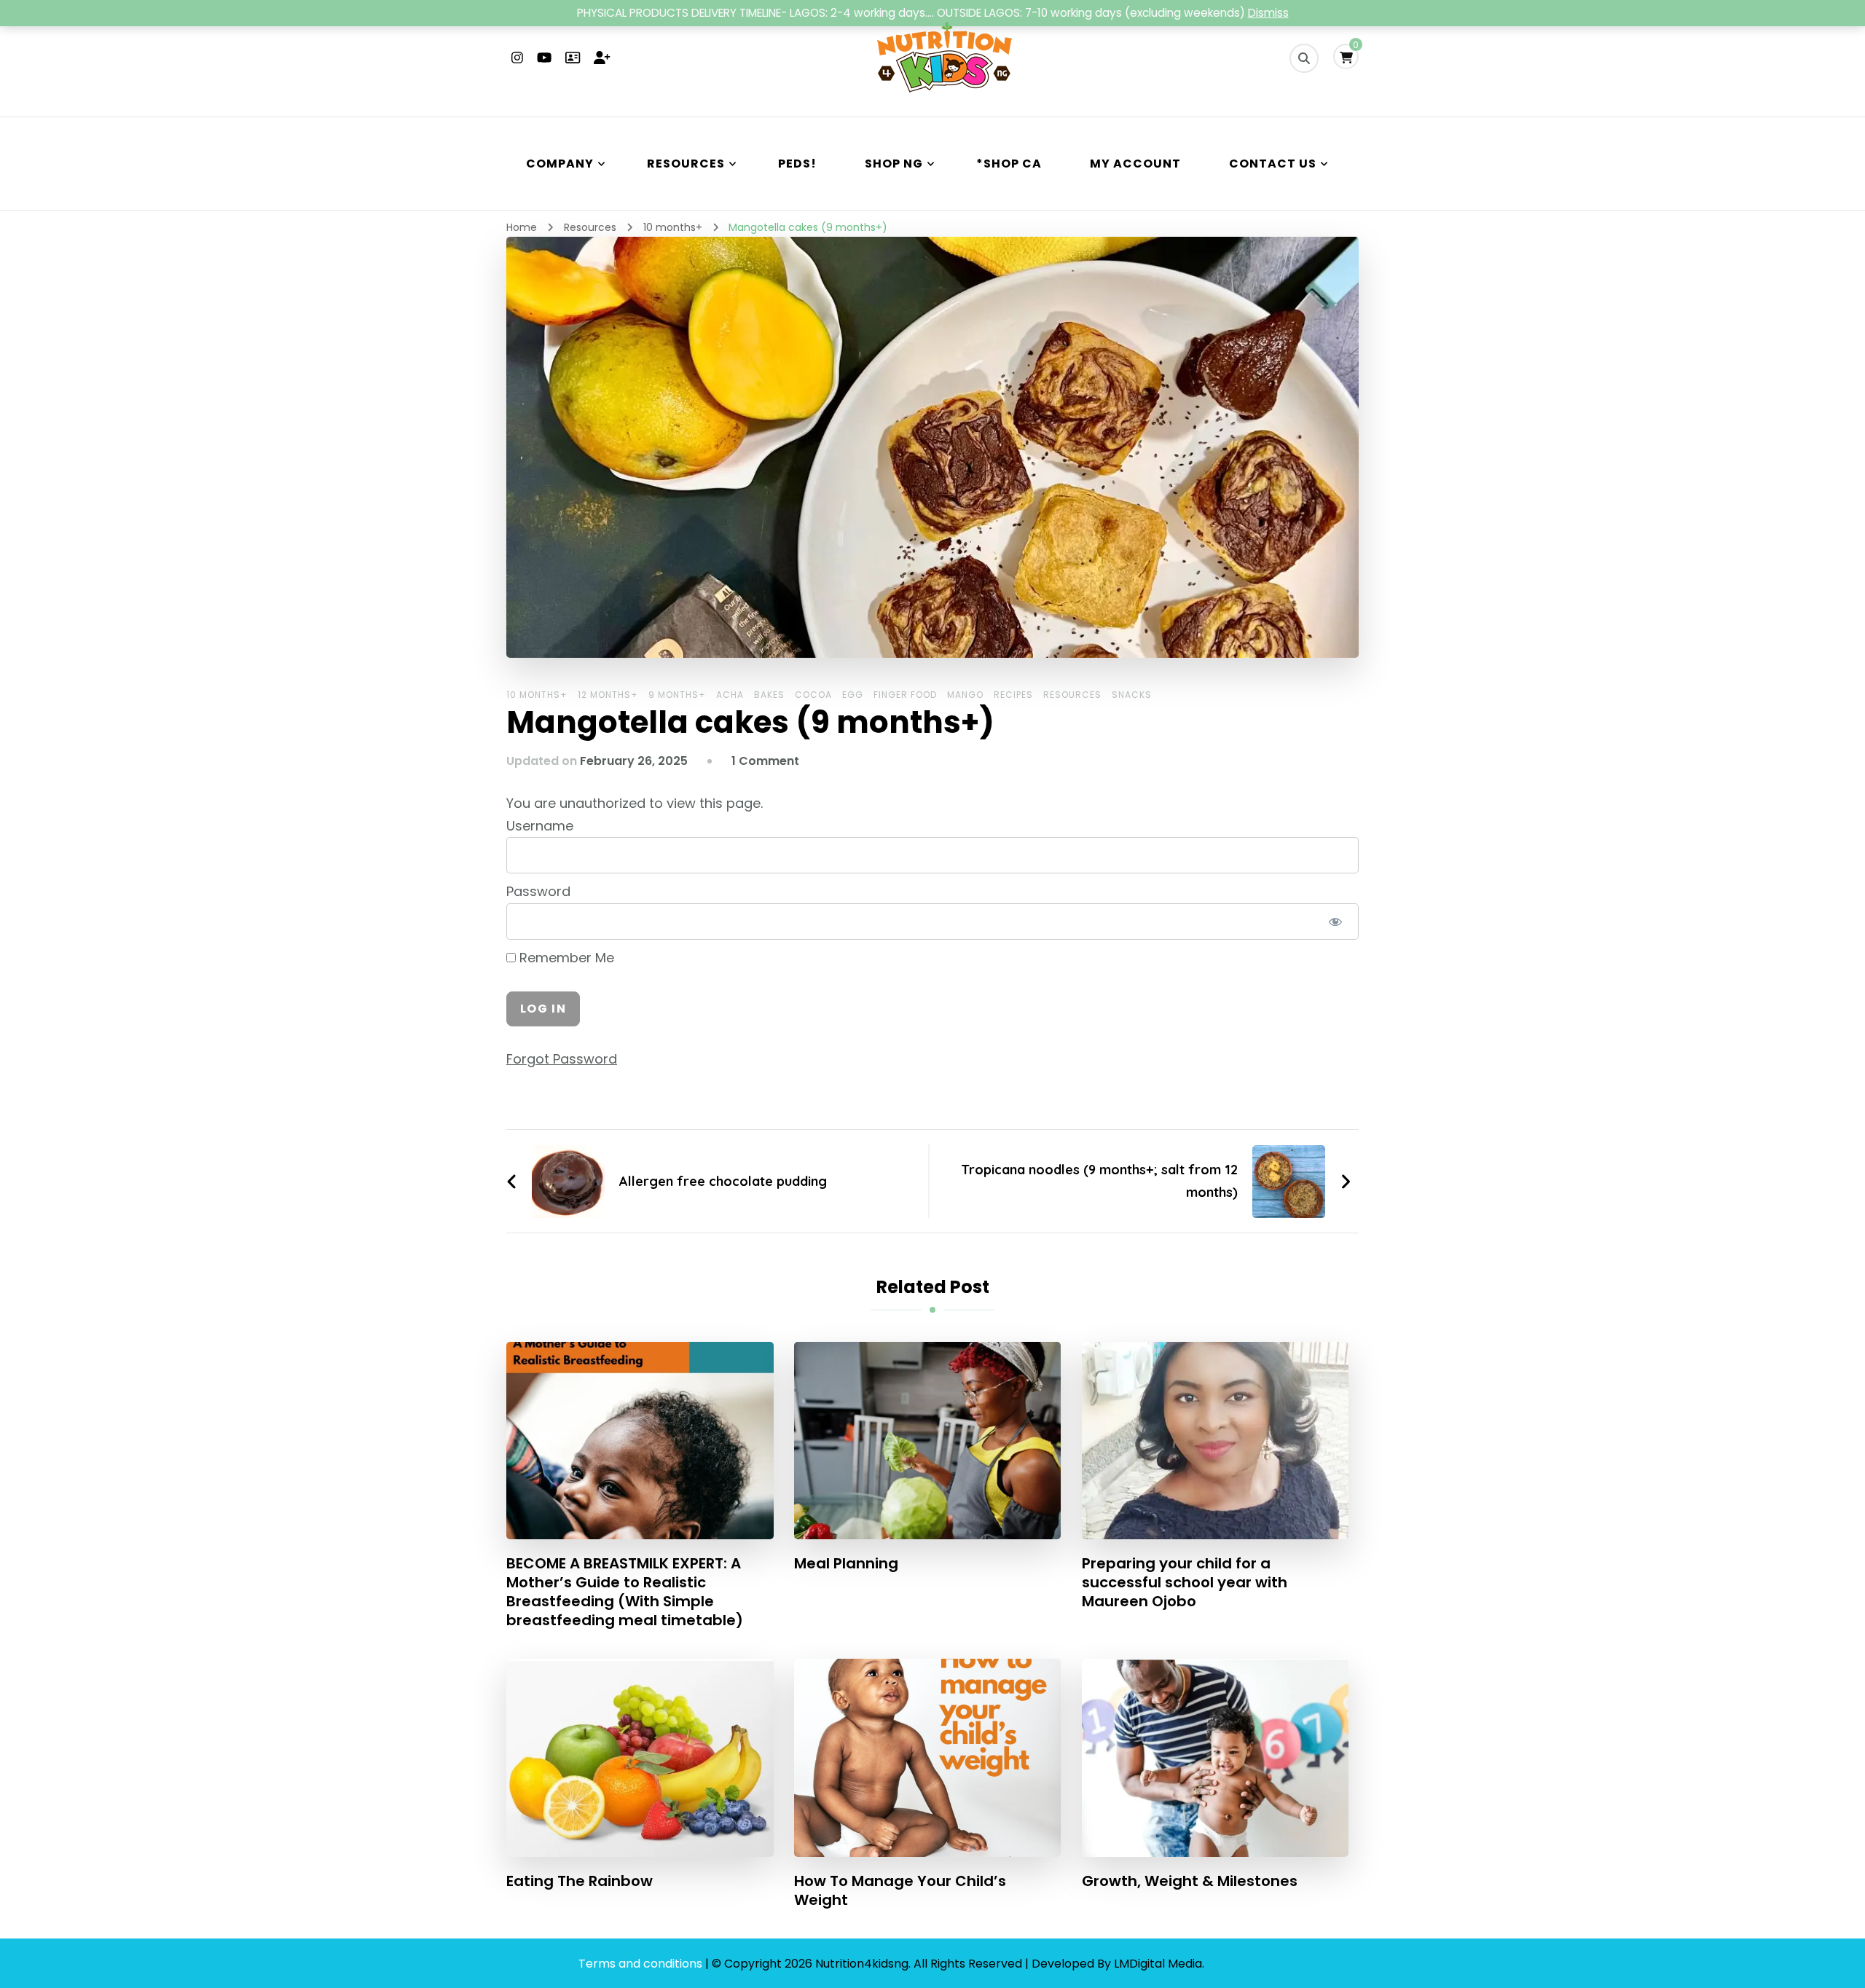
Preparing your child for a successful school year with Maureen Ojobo (1185, 1582)
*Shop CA (1009, 164)
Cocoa (813, 695)
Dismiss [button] (1268, 13)
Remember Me (565, 958)
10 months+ (537, 695)
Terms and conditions (642, 1964)
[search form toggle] (1304, 58)
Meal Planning (846, 1563)
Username (540, 826)
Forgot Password (562, 1059)
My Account (1135, 164)
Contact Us (1273, 164)
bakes (769, 695)
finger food (905, 695)
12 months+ (608, 695)
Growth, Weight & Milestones (1190, 1881)
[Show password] (1335, 922)
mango (965, 695)
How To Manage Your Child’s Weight (900, 1890)
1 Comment (765, 761)
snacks (1132, 695)
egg (853, 695)
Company (560, 164)
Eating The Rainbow (580, 1881)
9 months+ (677, 695)
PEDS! (797, 164)
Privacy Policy (1247, 1964)
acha (730, 695)
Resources (686, 164)
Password (538, 891)
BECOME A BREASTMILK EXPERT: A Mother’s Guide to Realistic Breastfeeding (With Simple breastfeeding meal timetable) (625, 1592)
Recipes (1013, 695)
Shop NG (894, 164)
